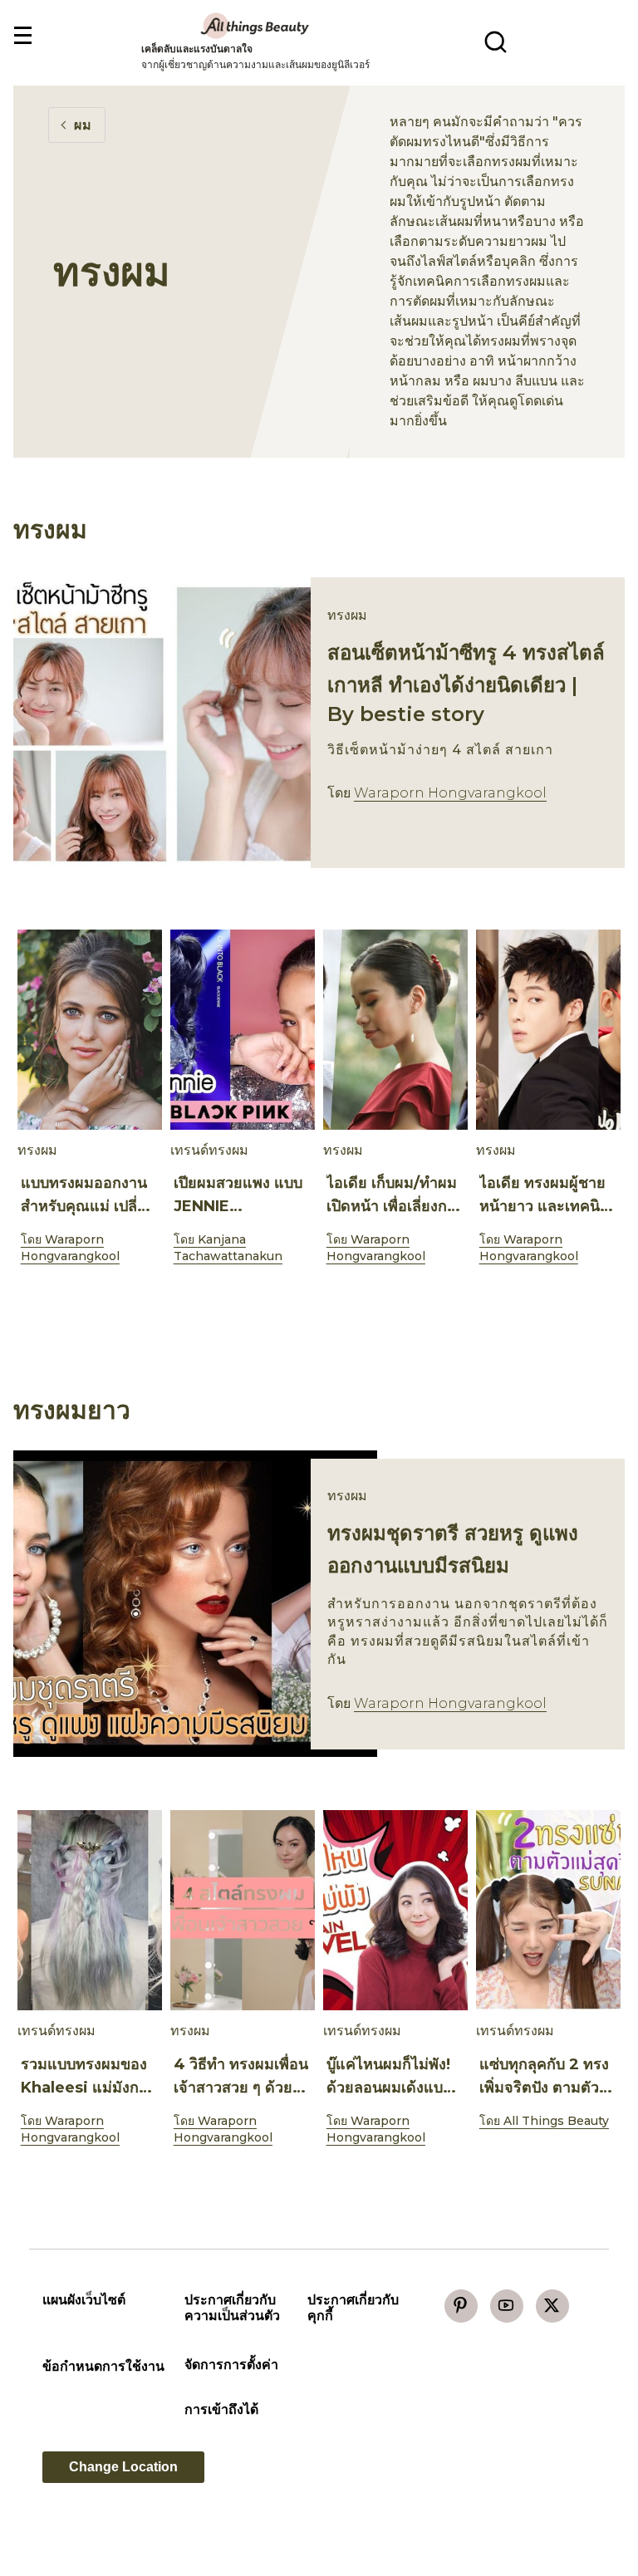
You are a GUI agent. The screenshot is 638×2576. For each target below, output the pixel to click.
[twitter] (552, 2306)
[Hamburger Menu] (22, 36)
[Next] (590, 1033)
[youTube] (507, 2306)
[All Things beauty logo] (256, 25)
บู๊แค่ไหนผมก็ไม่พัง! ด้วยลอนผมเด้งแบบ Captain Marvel (389, 2088)
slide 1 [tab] (319, 1301)
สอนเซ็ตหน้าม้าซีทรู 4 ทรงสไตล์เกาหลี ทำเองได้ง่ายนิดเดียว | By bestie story (466, 683)
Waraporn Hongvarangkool (450, 793)
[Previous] (40, 1033)
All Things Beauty (556, 2121)
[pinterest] (461, 2306)
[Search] (496, 42)
